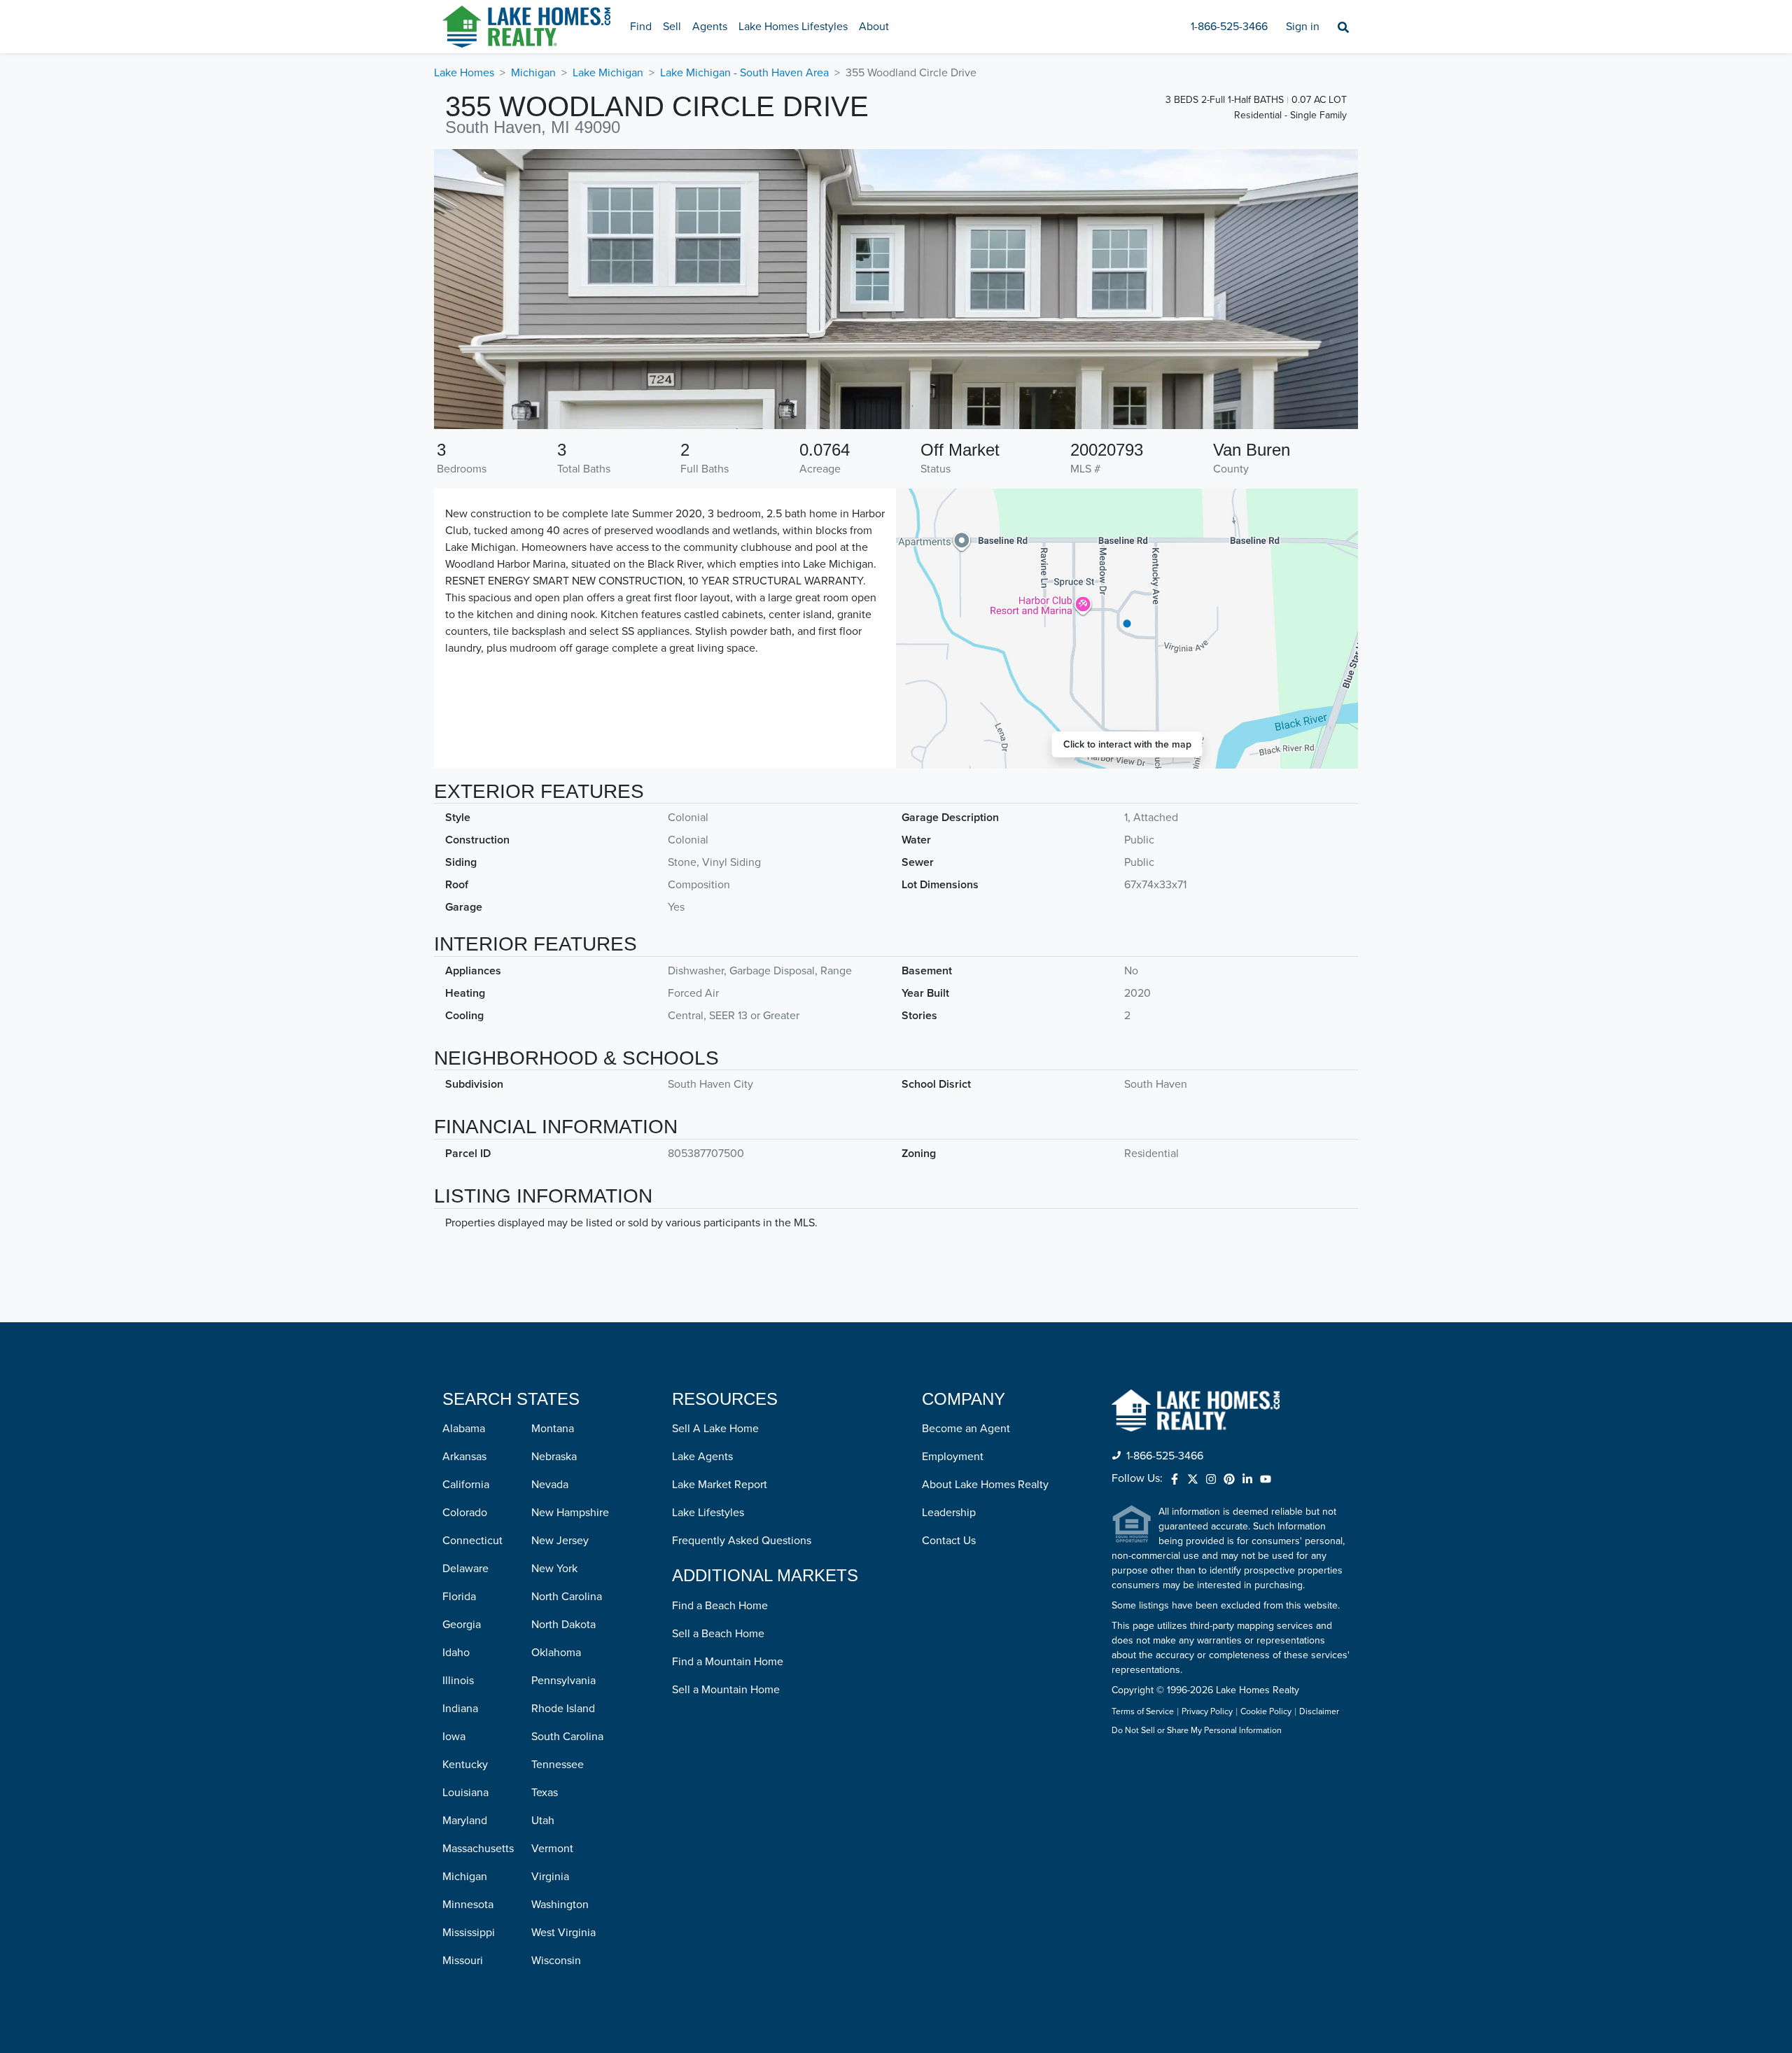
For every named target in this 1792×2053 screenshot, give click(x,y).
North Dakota (563, 1625)
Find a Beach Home (720, 1606)
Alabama (464, 1429)
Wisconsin (556, 1961)
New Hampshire (570, 1513)
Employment (953, 1457)
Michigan (533, 73)
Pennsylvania (563, 1681)
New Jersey (560, 1541)
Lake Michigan (608, 73)
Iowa (454, 1737)
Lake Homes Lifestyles (793, 27)
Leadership (949, 1513)
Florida (459, 1597)
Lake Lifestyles (708, 1513)
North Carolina (567, 1597)
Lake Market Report (720, 1485)
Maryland (465, 1821)
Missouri (463, 1961)
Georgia (462, 1625)
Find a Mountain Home (728, 1662)
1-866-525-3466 (1229, 27)
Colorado (465, 1513)
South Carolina (567, 1737)
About (874, 27)
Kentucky (465, 1765)
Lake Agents (702, 1457)
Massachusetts (478, 1849)
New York (554, 1569)
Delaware (465, 1569)
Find (641, 27)
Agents (710, 27)
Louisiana (465, 1793)
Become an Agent (966, 1429)
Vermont (552, 1849)
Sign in (1303, 27)
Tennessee (558, 1765)
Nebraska (554, 1457)
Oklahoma (556, 1653)
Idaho (456, 1653)
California (466, 1485)
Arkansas (464, 1457)
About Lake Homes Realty (985, 1485)
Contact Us (949, 1541)
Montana (553, 1429)
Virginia (550, 1877)
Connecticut (472, 1541)
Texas (545, 1793)
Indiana (460, 1709)
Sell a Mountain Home (726, 1690)
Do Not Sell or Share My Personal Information (1197, 1731)
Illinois (458, 1681)
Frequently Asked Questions (742, 1541)
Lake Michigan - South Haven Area (744, 73)
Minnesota (468, 1905)
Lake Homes (464, 73)
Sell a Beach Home (718, 1634)
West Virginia (563, 1933)
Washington (560, 1905)
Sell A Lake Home (715, 1429)
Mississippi (469, 1933)
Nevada (550, 1485)
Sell (672, 27)
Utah (543, 1821)
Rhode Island (563, 1709)
